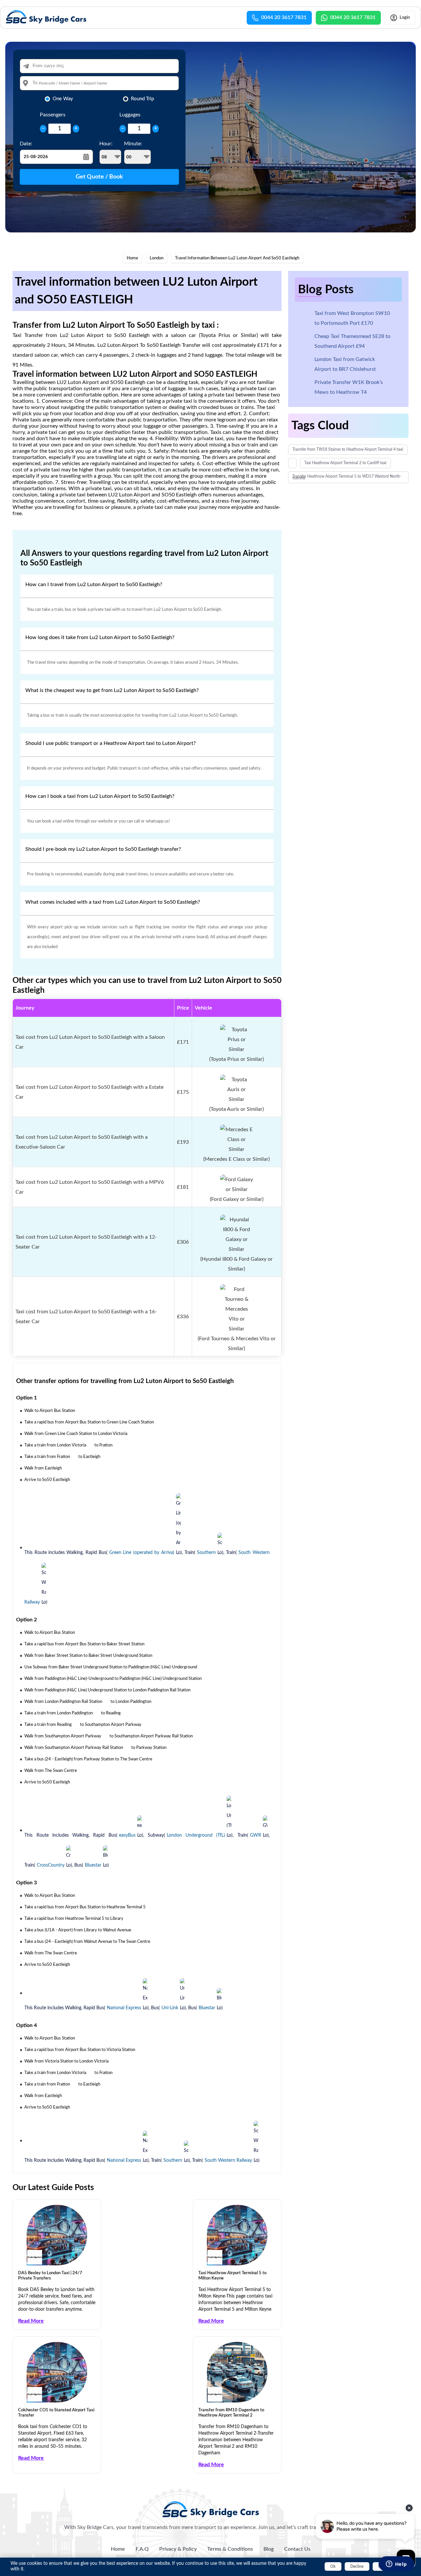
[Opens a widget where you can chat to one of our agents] (396, 2564)
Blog (269, 2549)
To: (35, 83)
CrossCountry (51, 1865)
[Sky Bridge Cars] (211, 2509)
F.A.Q (142, 2549)
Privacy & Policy (178, 2549)
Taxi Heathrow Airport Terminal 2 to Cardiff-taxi (345, 463)
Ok (333, 2566)
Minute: (133, 144)
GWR (256, 1835)
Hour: (106, 144)
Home (132, 258)
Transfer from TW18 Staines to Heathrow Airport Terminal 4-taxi (348, 449)
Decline (357, 2566)
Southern (206, 1553)
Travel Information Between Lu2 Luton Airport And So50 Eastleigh (237, 258)
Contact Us (297, 2549)
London (157, 258)
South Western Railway (228, 2160)
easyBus (127, 1835)
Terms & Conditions (230, 2549)
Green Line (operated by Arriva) (142, 1553)
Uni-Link (170, 2008)
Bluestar (93, 1865)
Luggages (130, 115)
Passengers (53, 115)
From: (38, 66)
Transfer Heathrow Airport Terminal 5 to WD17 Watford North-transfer (347, 477)
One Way (63, 99)
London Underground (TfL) (196, 1835)
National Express (124, 2008)
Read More (31, 2321)
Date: (26, 144)
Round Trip (142, 99)
